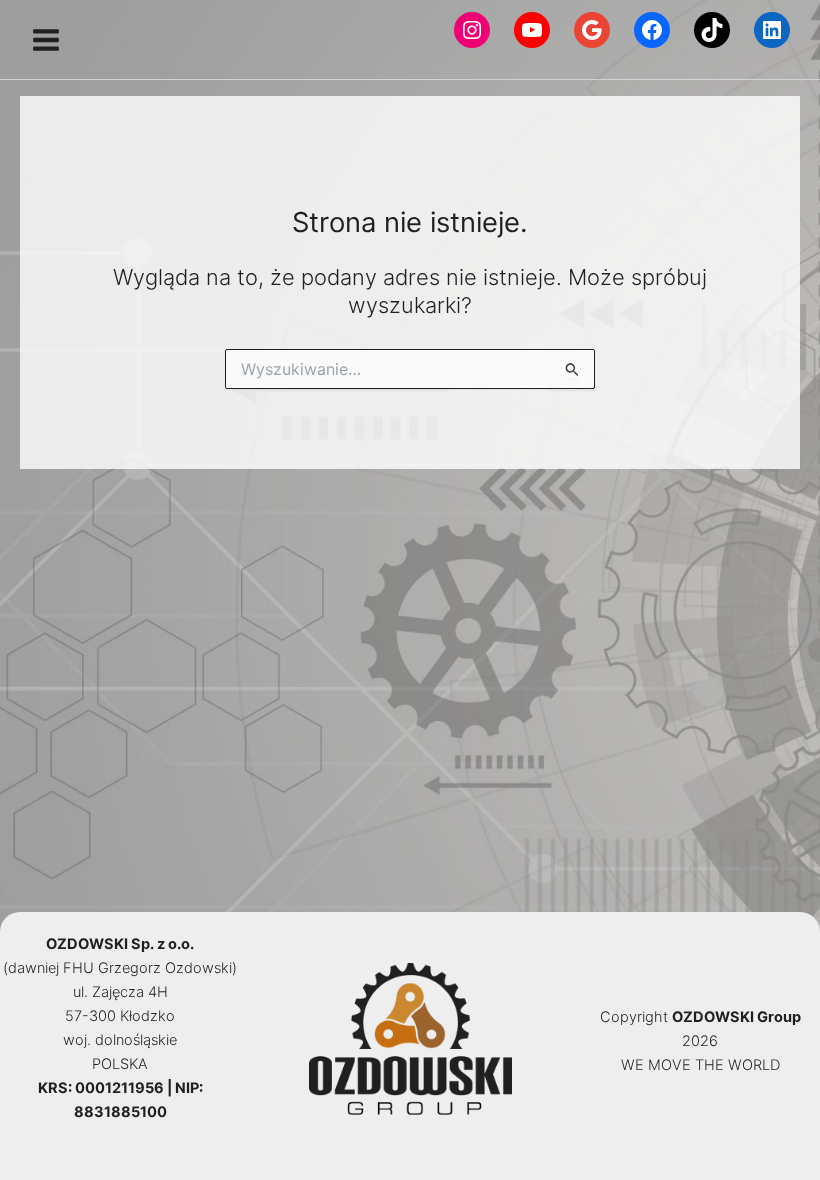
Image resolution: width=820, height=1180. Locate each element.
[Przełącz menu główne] (46, 40)
